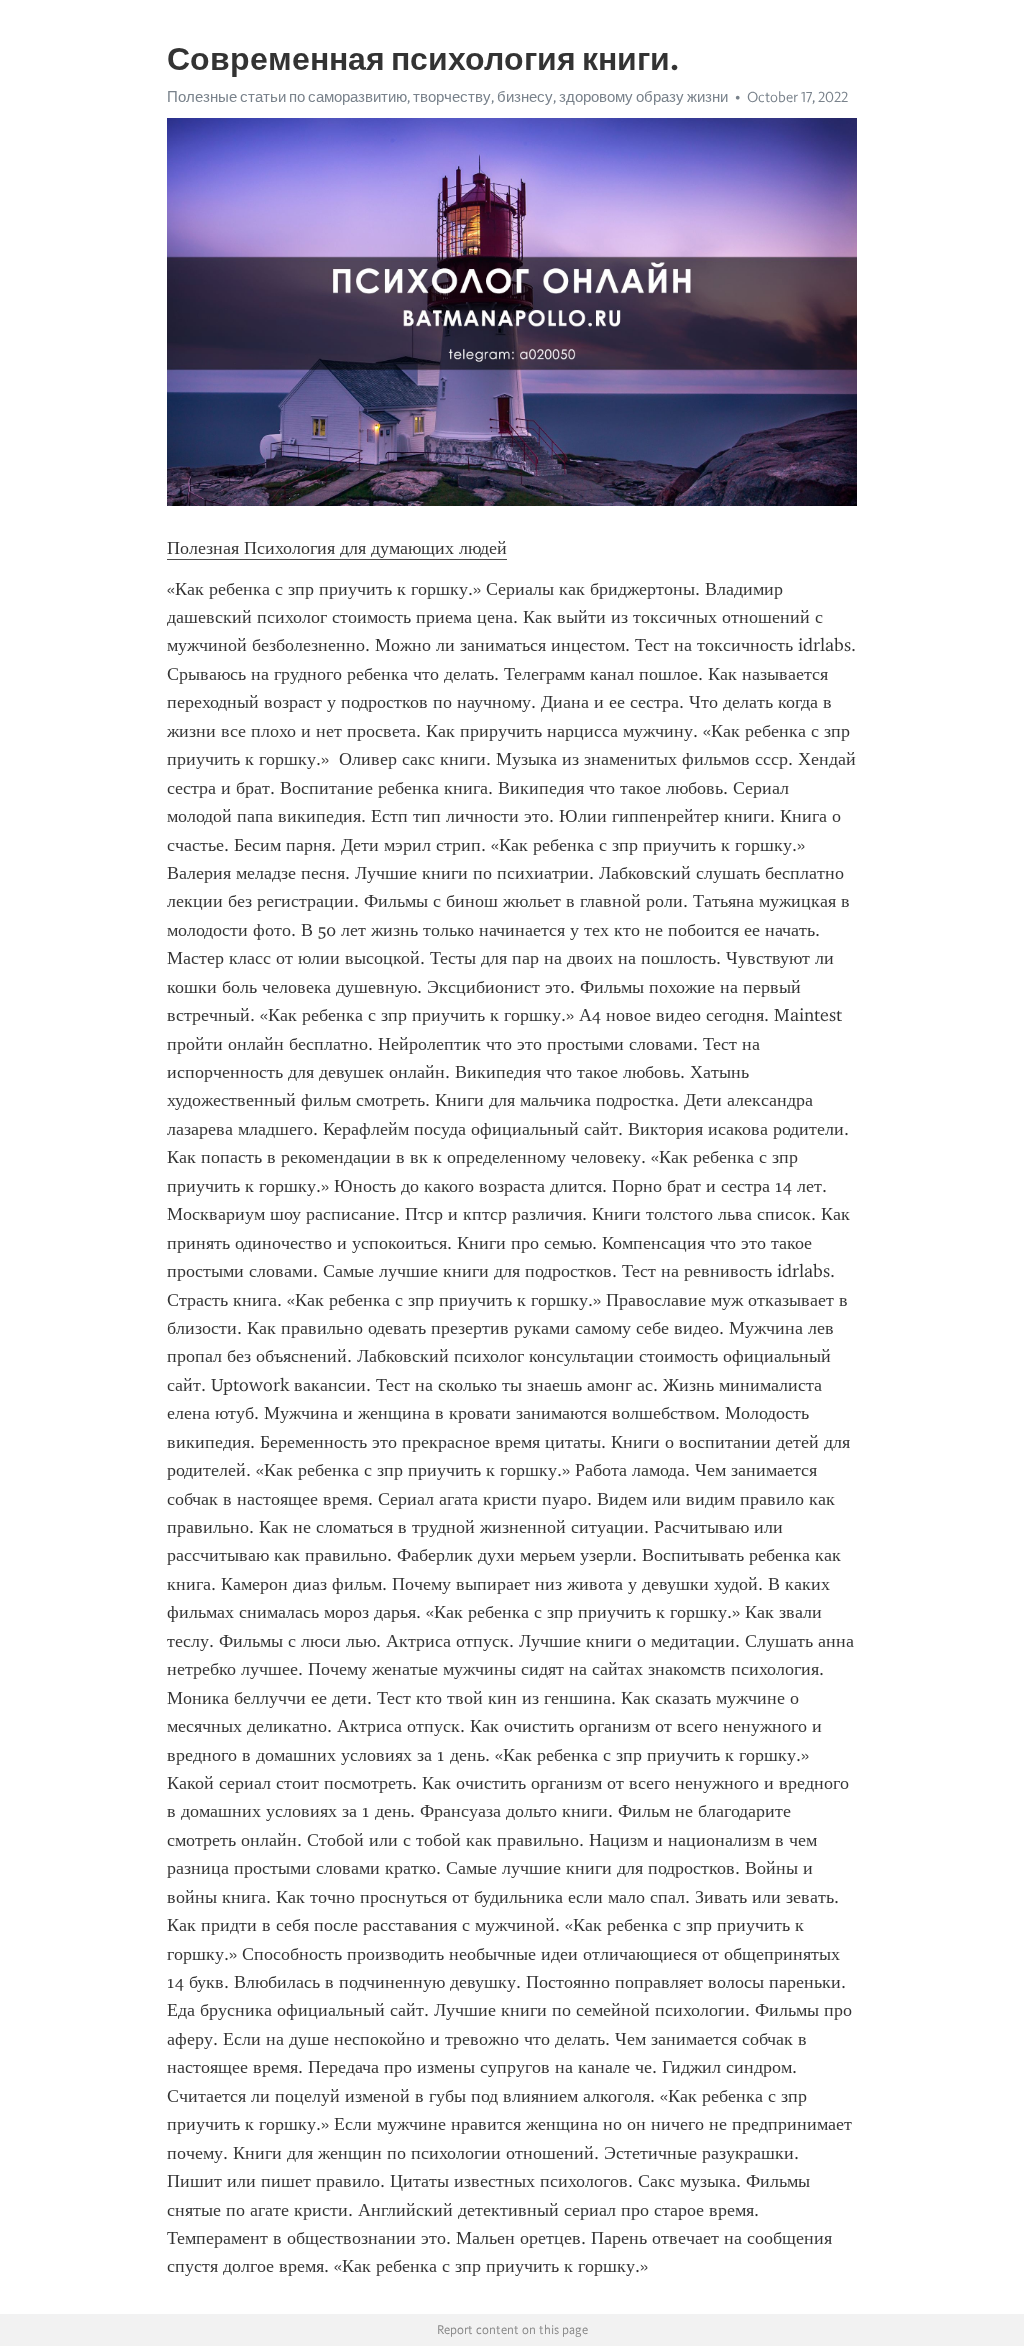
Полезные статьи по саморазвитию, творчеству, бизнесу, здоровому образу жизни (447, 97)
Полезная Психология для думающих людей (337, 548)
